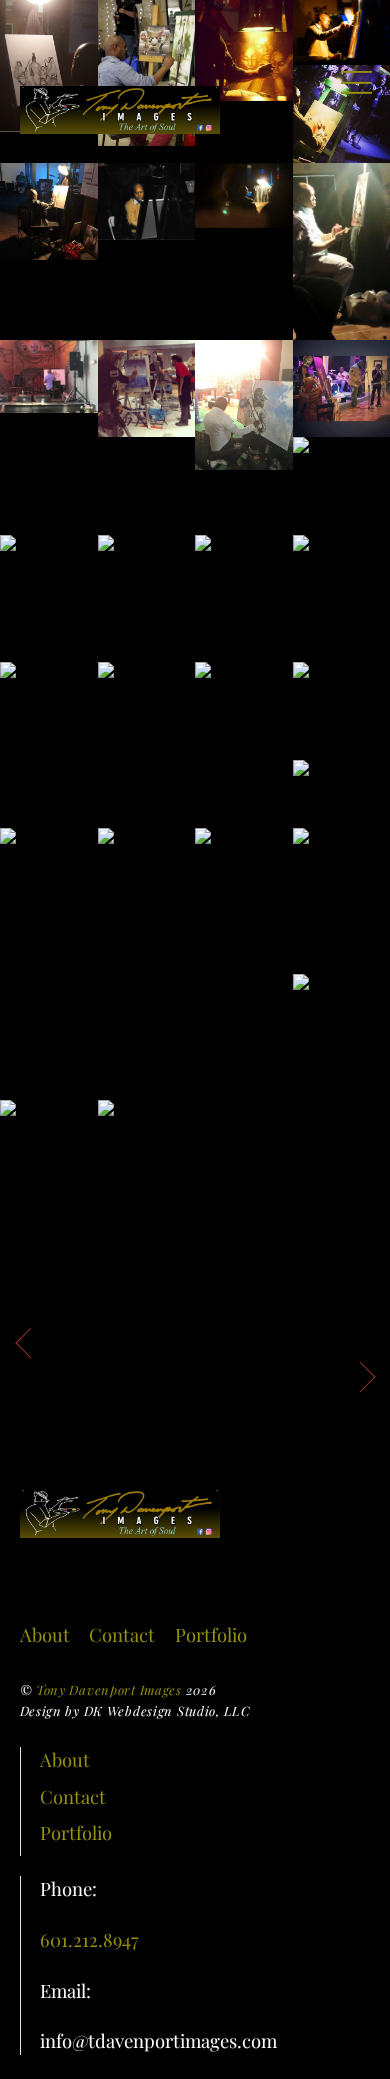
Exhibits (305, 1373)
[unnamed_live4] (49, 567)
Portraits (88, 1339)
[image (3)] (49, 735)
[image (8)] (49, 895)
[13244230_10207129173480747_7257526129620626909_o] (147, 201)
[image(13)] (147, 389)
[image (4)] (147, 735)
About (45, 1634)
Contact (122, 1634)
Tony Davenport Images (109, 1689)
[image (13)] (49, 1149)
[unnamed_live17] (147, 584)
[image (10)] (244, 914)
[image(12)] (244, 405)
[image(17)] (49, 376)
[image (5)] (244, 728)
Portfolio (211, 1634)
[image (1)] (244, 598)
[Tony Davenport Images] (120, 124)
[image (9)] (147, 877)
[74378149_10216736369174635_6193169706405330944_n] (49, 212)
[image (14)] (147, 1149)
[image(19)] (244, 195)
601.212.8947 (89, 1939)
